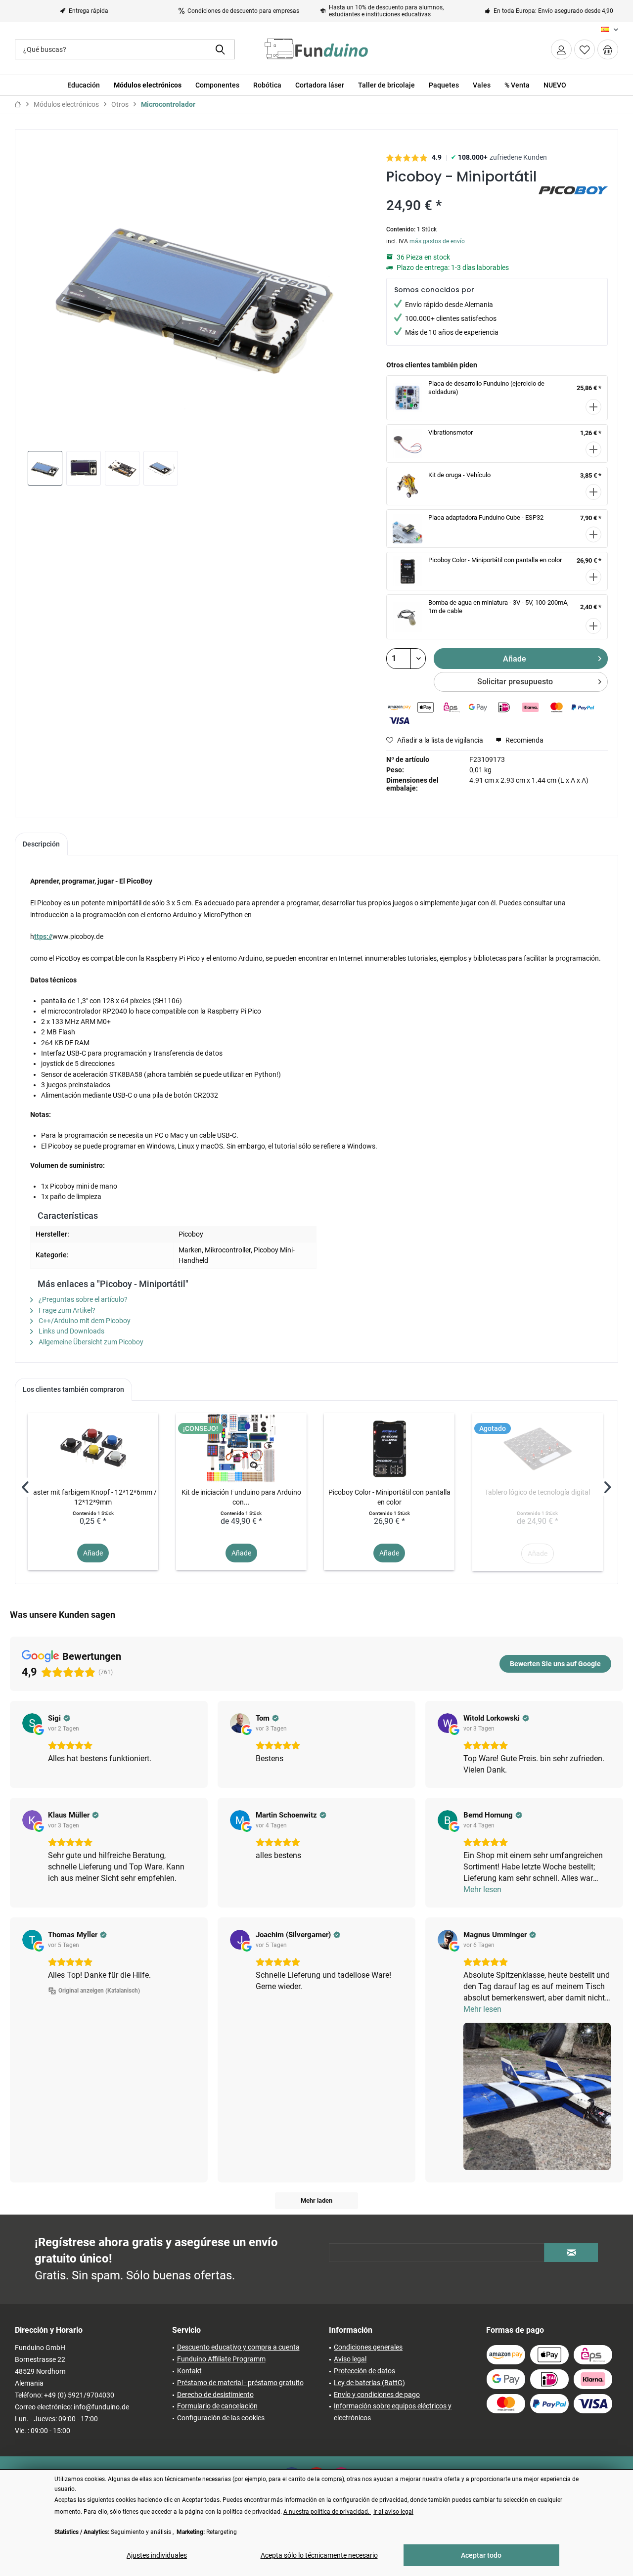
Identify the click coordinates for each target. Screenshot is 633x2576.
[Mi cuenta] (561, 49)
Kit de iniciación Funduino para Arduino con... (241, 1497)
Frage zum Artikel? (66, 1310)
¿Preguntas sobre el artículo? (82, 1299)
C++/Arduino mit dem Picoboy (84, 1321)
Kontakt (189, 2371)
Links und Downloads (71, 1331)
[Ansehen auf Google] (32, 1723)
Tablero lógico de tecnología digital (537, 1492)
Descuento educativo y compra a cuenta (238, 2347)
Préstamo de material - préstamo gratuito (240, 2383)
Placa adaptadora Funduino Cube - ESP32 (486, 517)
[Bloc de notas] (585, 49)
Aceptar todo (481, 2555)
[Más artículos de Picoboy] (573, 204)
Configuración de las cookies (221, 2418)
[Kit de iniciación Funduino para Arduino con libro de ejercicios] (241, 1448)
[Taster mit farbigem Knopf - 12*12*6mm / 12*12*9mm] (93, 1448)
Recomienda (524, 740)
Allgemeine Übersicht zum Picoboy (90, 1342)
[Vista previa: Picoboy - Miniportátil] (45, 468)
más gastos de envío (437, 241)
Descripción (41, 844)
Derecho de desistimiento (215, 2395)
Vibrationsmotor (451, 432)
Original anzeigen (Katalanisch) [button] (99, 1991)
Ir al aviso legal (393, 2512)
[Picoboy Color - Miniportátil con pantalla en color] (389, 1448)
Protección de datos (364, 2371)
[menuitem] (608, 49)
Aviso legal (350, 2359)
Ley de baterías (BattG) (369, 2383)
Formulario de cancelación (217, 2406)
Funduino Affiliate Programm (221, 2359)
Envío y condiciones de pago (377, 2395)
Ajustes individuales (157, 2555)
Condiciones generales (368, 2347)
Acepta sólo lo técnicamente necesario (319, 2555)
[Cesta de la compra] (608, 49)
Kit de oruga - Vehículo (459, 475)
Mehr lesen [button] (482, 1889)
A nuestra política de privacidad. (327, 2512)
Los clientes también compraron (73, 1389)
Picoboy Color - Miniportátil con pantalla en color (495, 560)
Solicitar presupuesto (515, 682)
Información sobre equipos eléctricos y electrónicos (393, 2412)
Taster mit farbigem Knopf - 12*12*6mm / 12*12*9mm (93, 1497)
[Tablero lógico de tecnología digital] (538, 1448)
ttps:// (43, 936)
